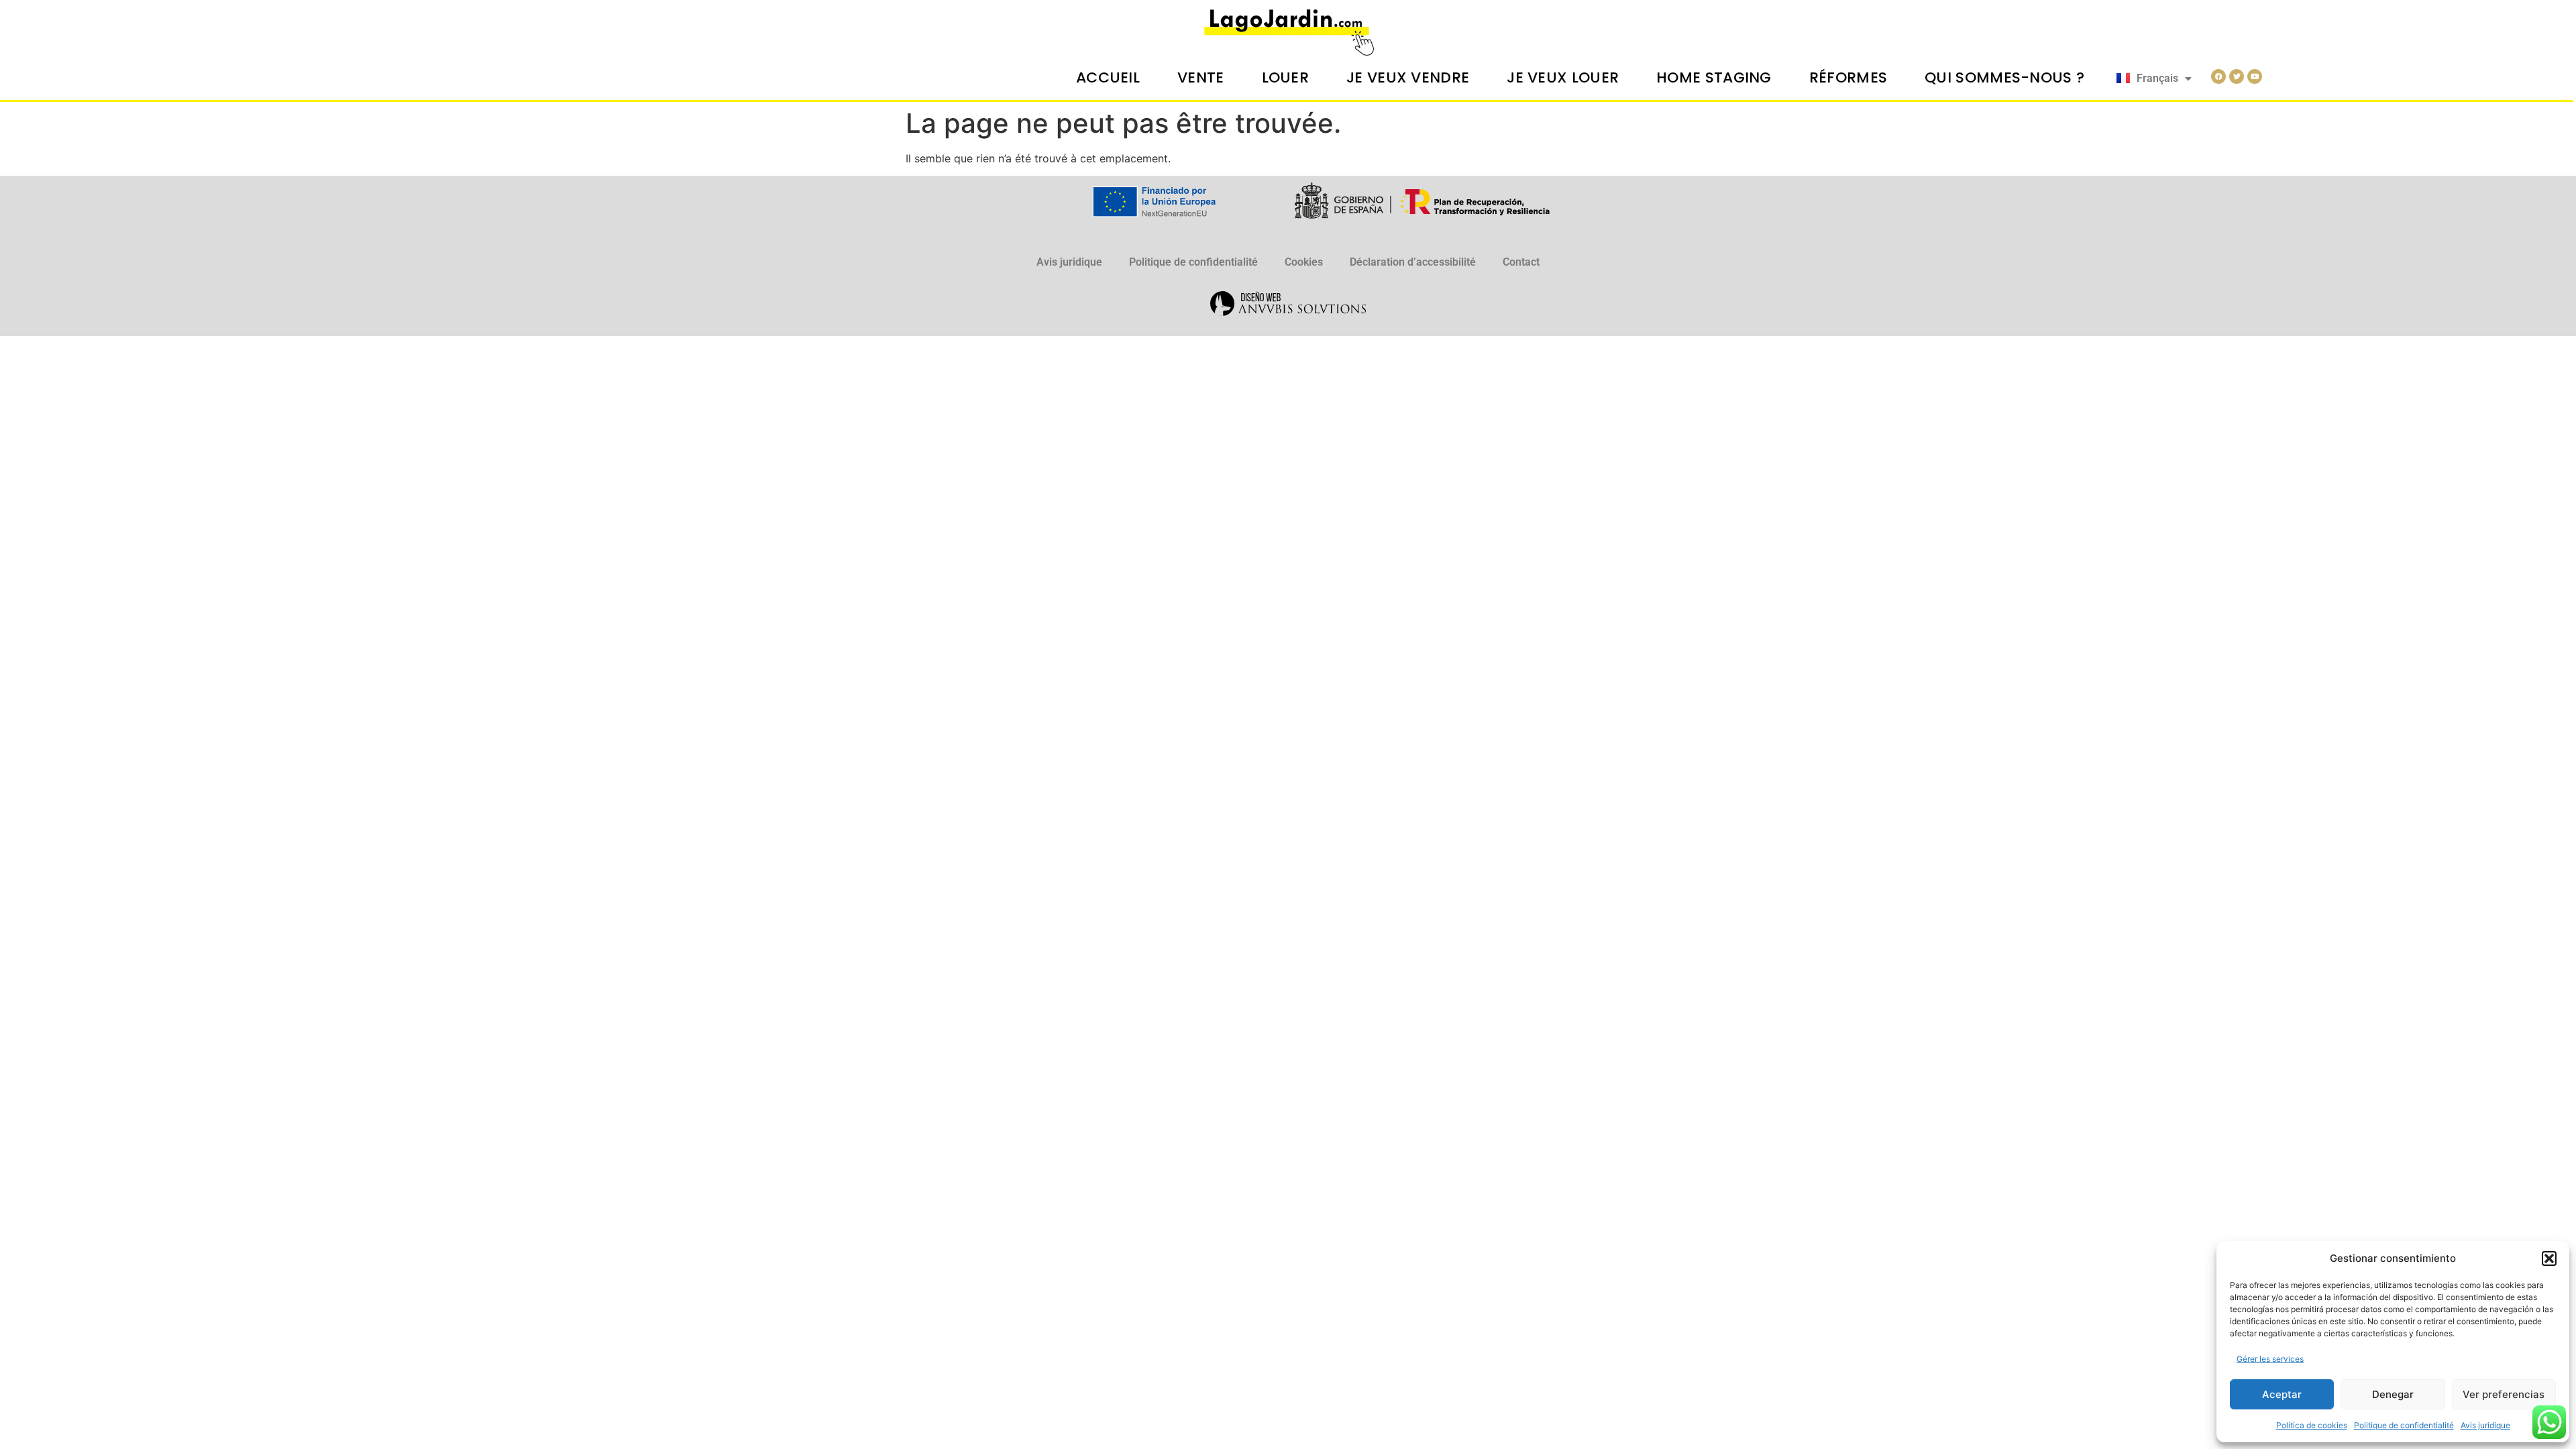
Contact (1521, 262)
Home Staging (1714, 77)
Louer (1286, 77)
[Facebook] (2218, 76)
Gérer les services (2270, 1359)
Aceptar (2282, 1394)
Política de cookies (2312, 1425)
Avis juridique (2485, 1425)
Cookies (1304, 262)
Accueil (1108, 77)
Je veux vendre (1408, 77)
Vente (1201, 77)
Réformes (1848, 77)
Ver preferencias (2504, 1394)
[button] (2549, 1258)
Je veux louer (1563, 77)
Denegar (2393, 1394)
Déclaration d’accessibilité (1413, 262)
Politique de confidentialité (2404, 1425)
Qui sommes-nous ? (2004, 77)
